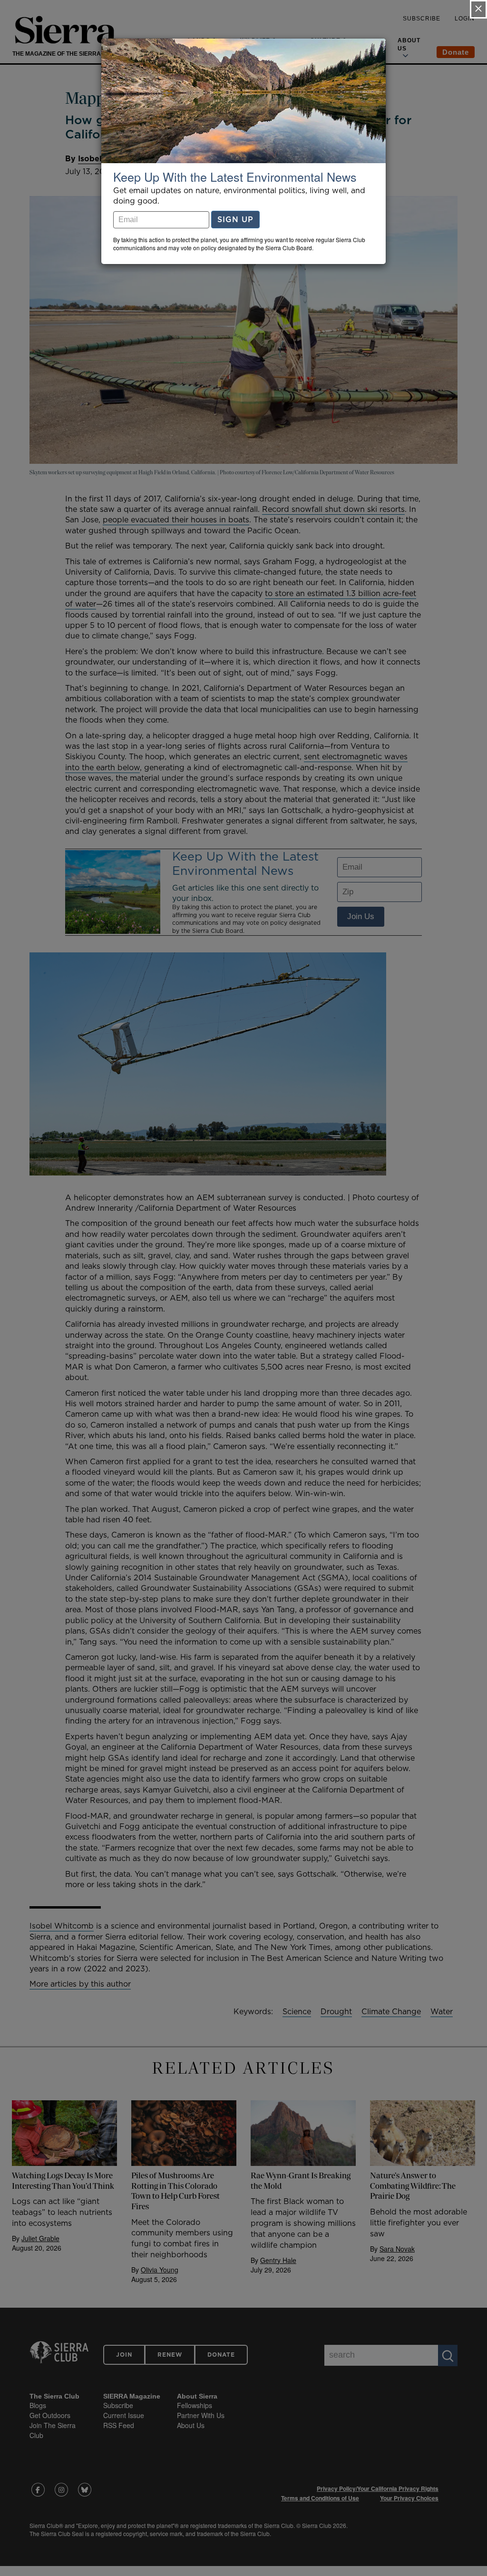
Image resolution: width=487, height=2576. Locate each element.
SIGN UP (235, 219)
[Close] (478, 9)
